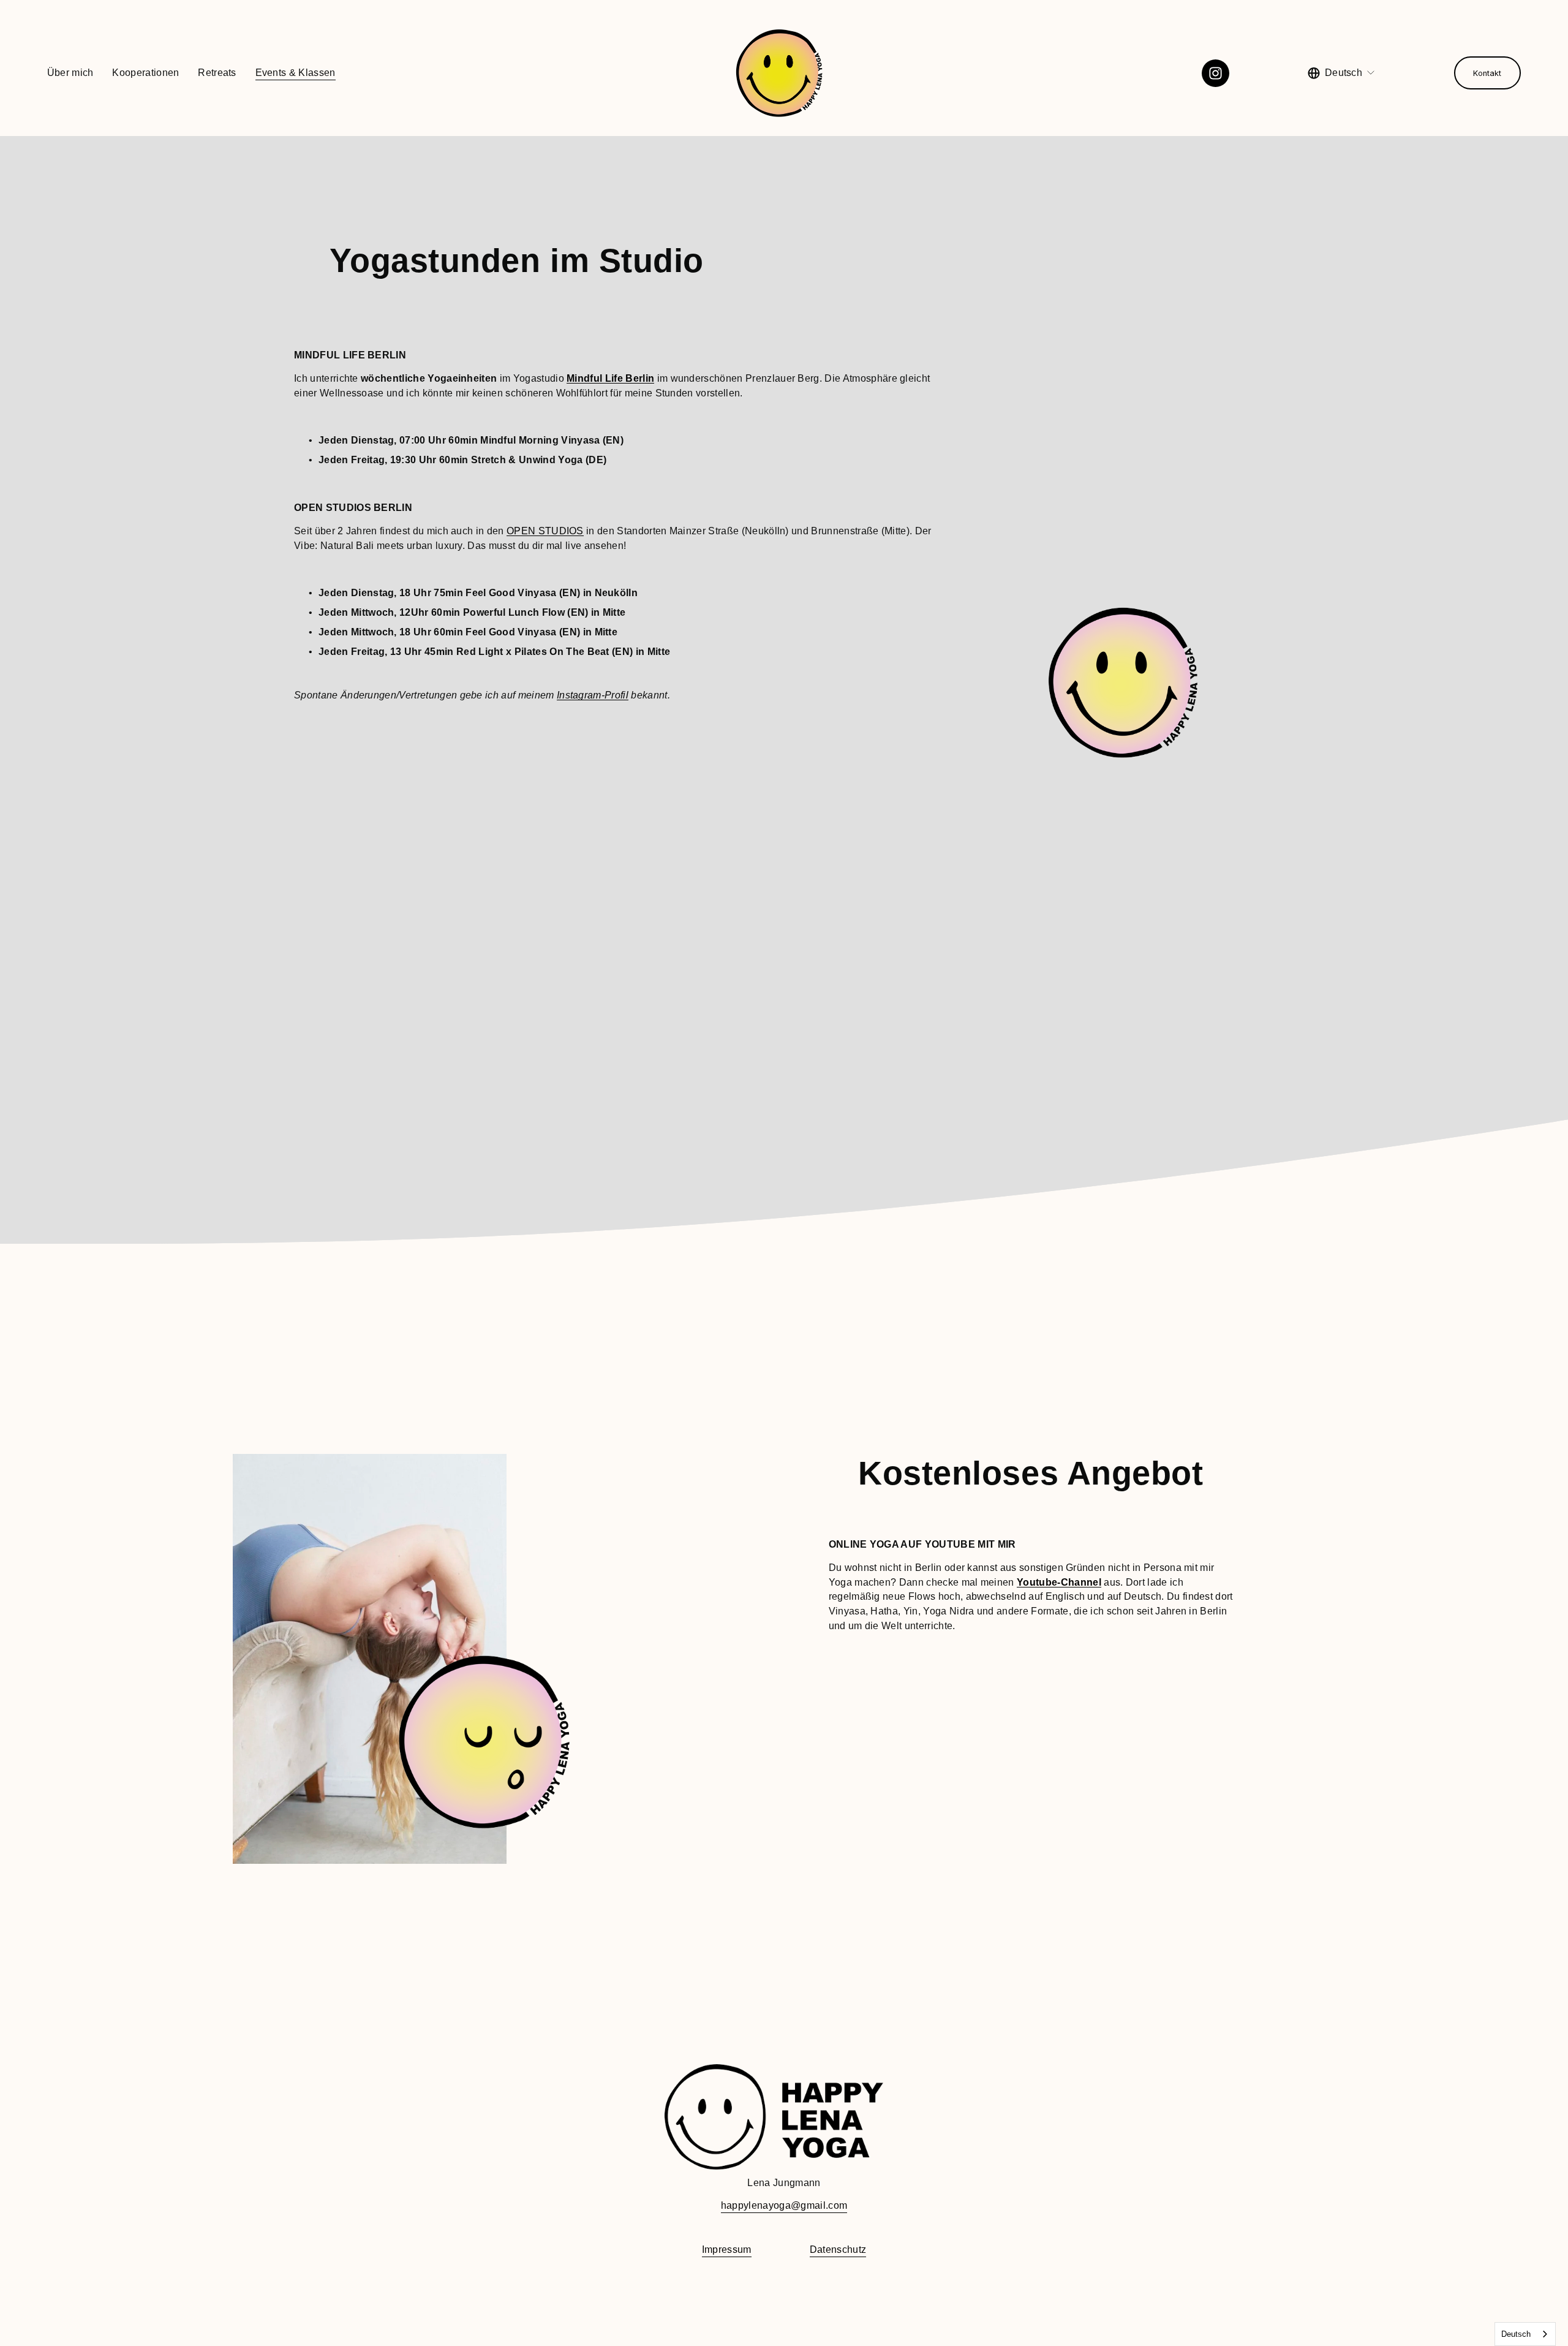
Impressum (727, 2250)
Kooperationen (145, 73)
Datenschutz (838, 2250)
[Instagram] (1216, 73)
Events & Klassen (296, 73)
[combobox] (1525, 2334)
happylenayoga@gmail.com (784, 2205)
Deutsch (1516, 2334)
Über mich (70, 73)
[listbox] (1342, 73)
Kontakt (1487, 73)
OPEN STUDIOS (545, 531)
